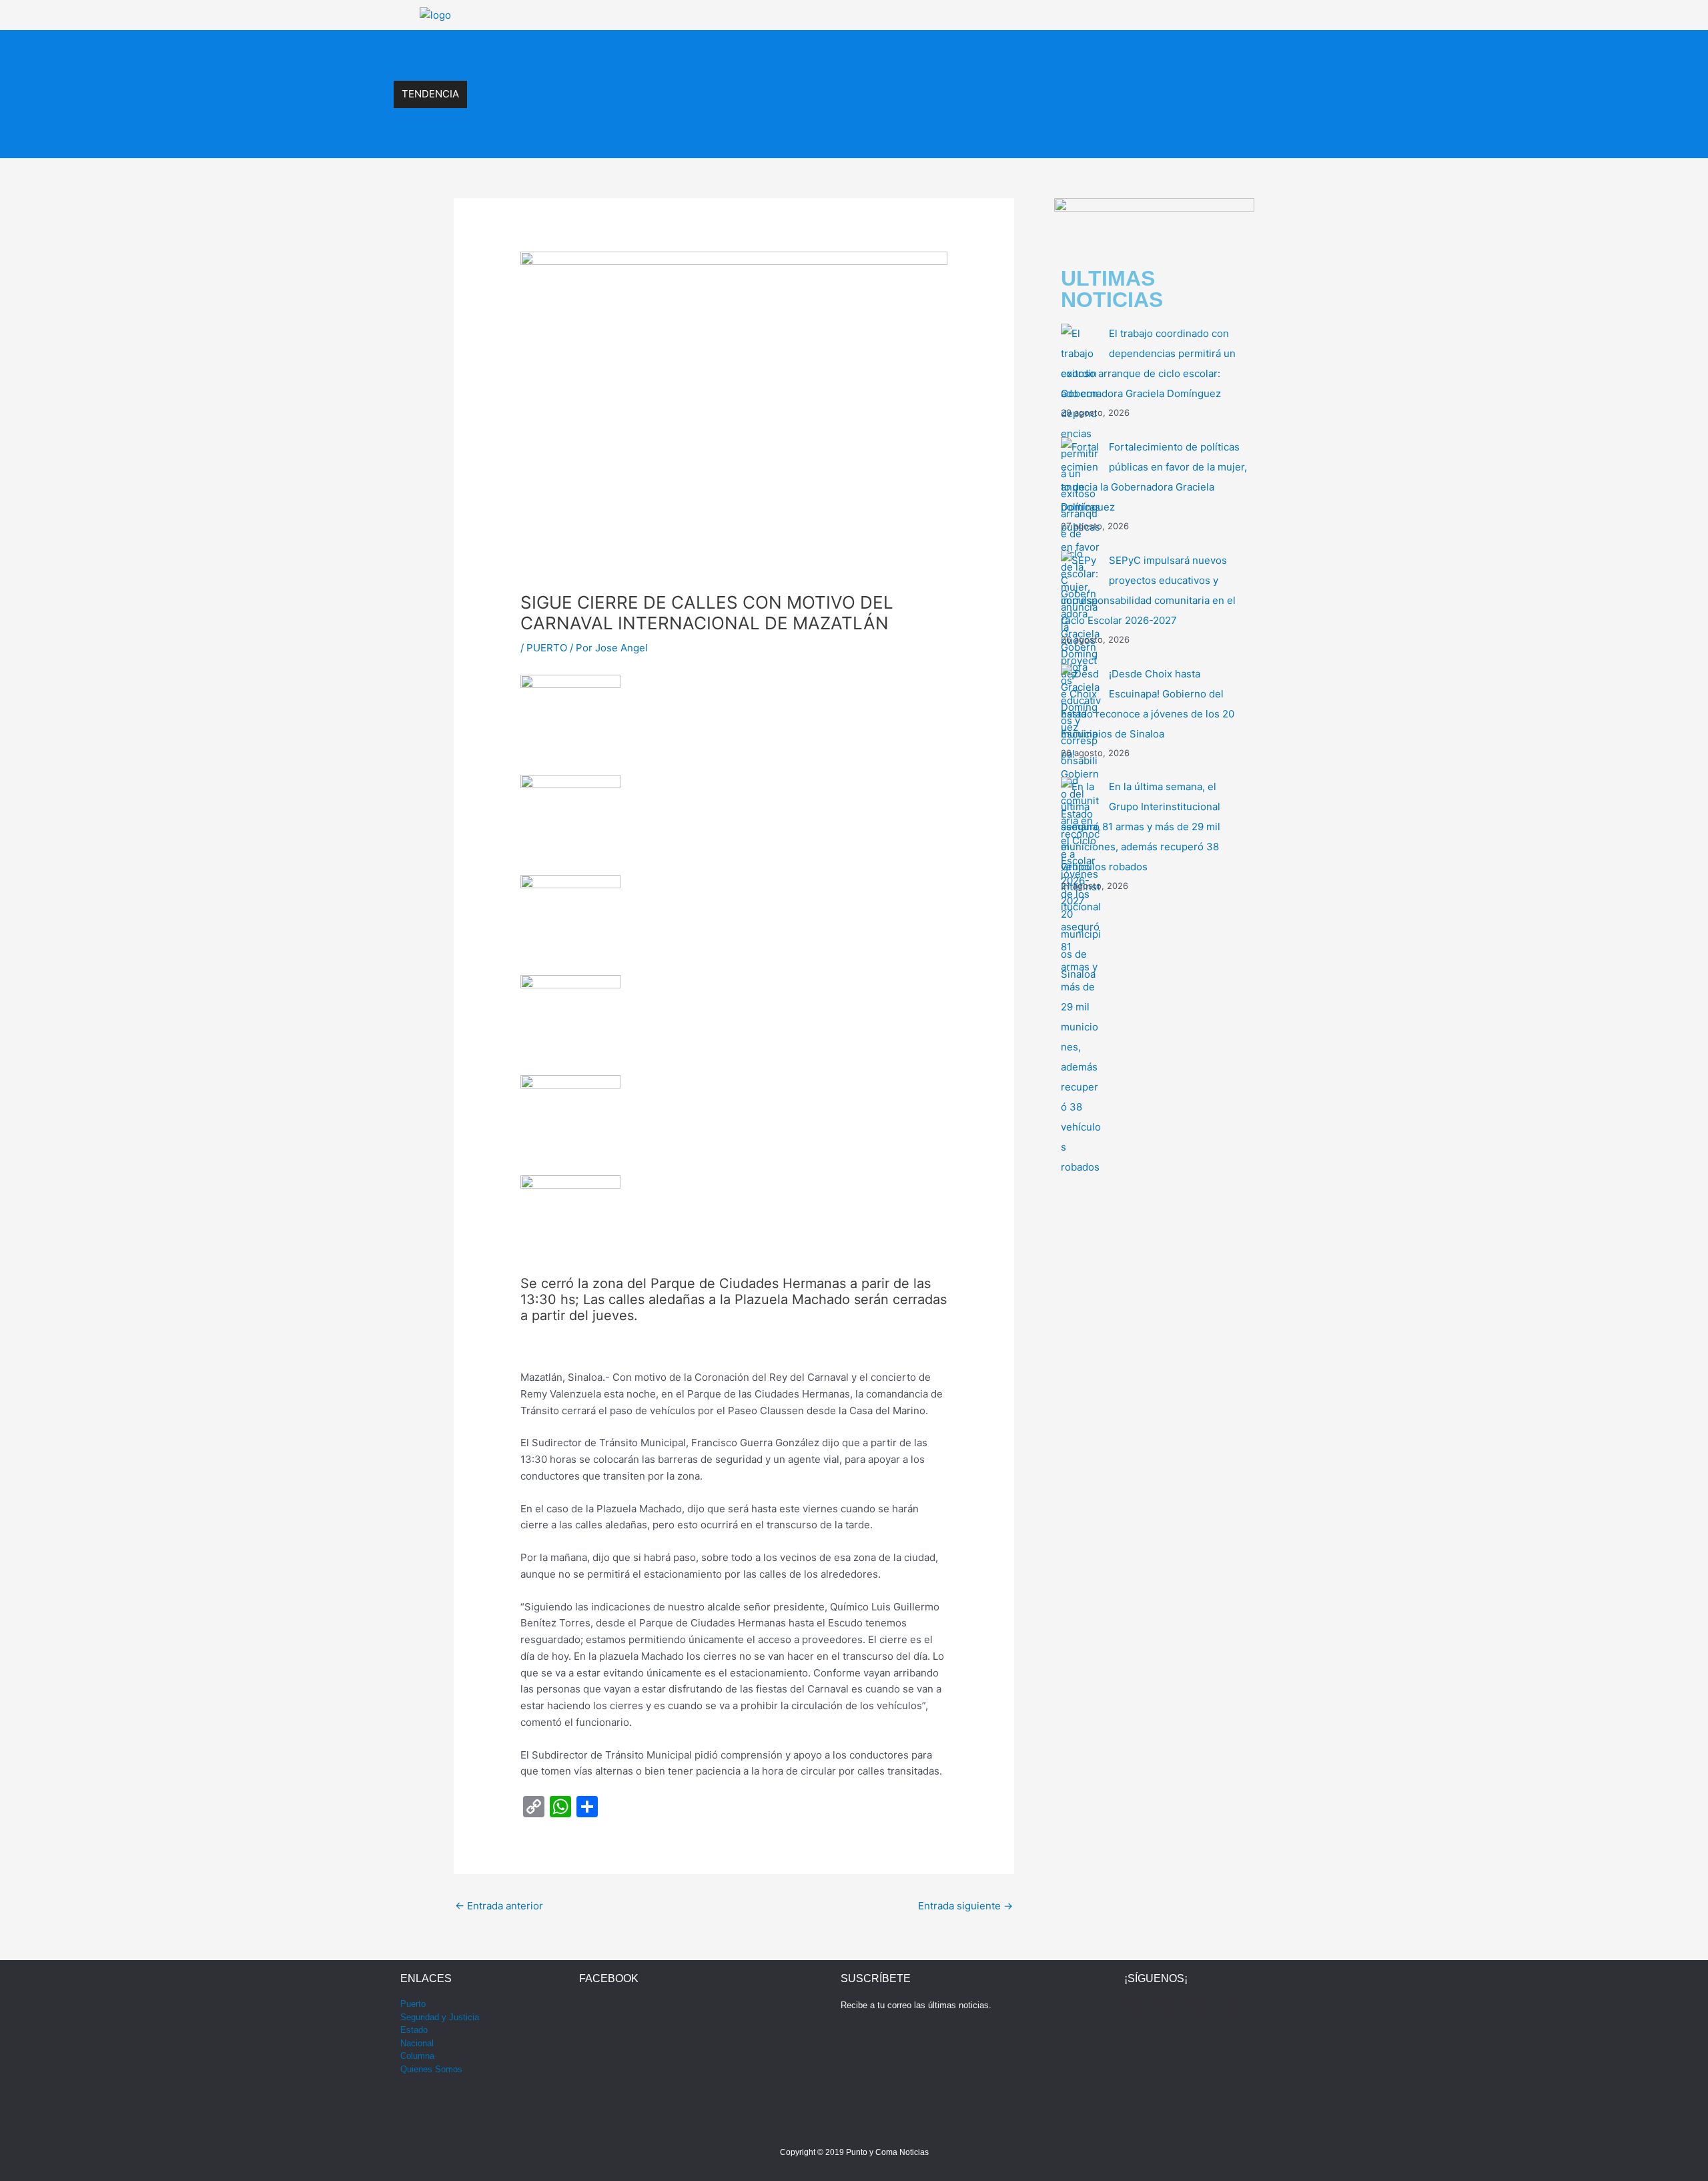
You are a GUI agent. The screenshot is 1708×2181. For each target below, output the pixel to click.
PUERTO (547, 648)
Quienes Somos (431, 2069)
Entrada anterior (499, 1906)
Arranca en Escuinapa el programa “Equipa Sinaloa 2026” (600, 137)
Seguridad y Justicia (440, 2017)
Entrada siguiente (965, 1906)
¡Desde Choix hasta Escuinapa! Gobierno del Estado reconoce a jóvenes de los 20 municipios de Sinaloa (704, 80)
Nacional (417, 2043)
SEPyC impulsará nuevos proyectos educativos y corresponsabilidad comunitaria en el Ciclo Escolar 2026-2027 (719, 51)
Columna (417, 2056)
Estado (414, 2030)
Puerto (413, 2004)
